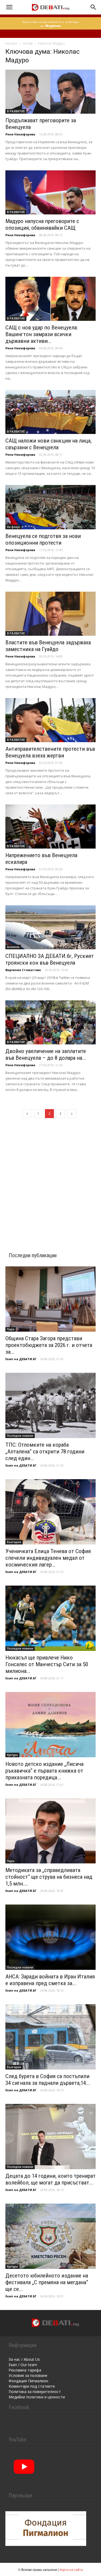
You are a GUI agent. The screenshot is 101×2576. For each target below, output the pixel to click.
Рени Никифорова (20, 134)
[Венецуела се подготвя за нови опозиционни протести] (50, 507)
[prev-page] (27, 1114)
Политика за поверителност (35, 2392)
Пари (11, 1329)
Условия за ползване (28, 2375)
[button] (9, 7)
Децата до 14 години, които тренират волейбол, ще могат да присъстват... (50, 2179)
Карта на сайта (71, 2569)
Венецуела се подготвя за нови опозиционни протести (43, 539)
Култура (12, 1755)
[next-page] (72, 1114)
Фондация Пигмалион (28, 2381)
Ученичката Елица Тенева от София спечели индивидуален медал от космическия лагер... (48, 1558)
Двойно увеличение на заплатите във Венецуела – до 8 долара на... (46, 1055)
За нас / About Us (24, 2359)
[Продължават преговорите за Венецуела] (50, 92)
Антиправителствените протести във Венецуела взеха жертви (50, 752)
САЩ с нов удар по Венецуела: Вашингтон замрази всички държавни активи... (42, 334)
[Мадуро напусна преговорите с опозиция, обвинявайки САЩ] (50, 192)
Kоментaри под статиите (32, 2386)
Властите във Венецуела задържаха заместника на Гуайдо (48, 646)
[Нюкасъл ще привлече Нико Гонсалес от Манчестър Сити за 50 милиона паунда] (50, 1618)
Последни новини (20, 1436)
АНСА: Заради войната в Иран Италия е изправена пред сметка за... (50, 1980)
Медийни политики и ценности (37, 2397)
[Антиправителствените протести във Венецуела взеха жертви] (50, 720)
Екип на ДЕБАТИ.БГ (21, 1359)
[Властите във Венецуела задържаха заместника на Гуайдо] (50, 614)
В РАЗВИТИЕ (16, 111)
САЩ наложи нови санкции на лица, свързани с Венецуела (48, 444)
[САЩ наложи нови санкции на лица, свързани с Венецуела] (50, 412)
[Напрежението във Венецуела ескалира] (50, 827)
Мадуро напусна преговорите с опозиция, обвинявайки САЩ (42, 224)
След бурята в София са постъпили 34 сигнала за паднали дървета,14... (48, 2080)
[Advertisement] (50, 1179)
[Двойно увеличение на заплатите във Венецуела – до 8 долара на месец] (50, 1022)
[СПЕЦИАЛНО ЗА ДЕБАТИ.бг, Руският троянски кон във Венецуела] (50, 927)
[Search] (93, 7)
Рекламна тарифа (25, 2370)
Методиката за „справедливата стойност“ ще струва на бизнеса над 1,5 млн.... (49, 1877)
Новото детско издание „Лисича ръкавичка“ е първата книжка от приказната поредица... (44, 1771)
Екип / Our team (23, 2365)
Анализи (13, 947)
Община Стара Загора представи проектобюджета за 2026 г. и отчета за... (49, 1345)
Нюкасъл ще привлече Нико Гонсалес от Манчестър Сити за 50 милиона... (47, 1664)
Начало (11, 43)
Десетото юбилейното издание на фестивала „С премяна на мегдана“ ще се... (47, 2282)
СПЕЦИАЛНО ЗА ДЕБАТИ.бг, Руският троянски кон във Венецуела (50, 959)
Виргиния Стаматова (23, 970)
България (14, 1542)
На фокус (13, 527)
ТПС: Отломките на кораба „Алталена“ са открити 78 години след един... (45, 1452)
